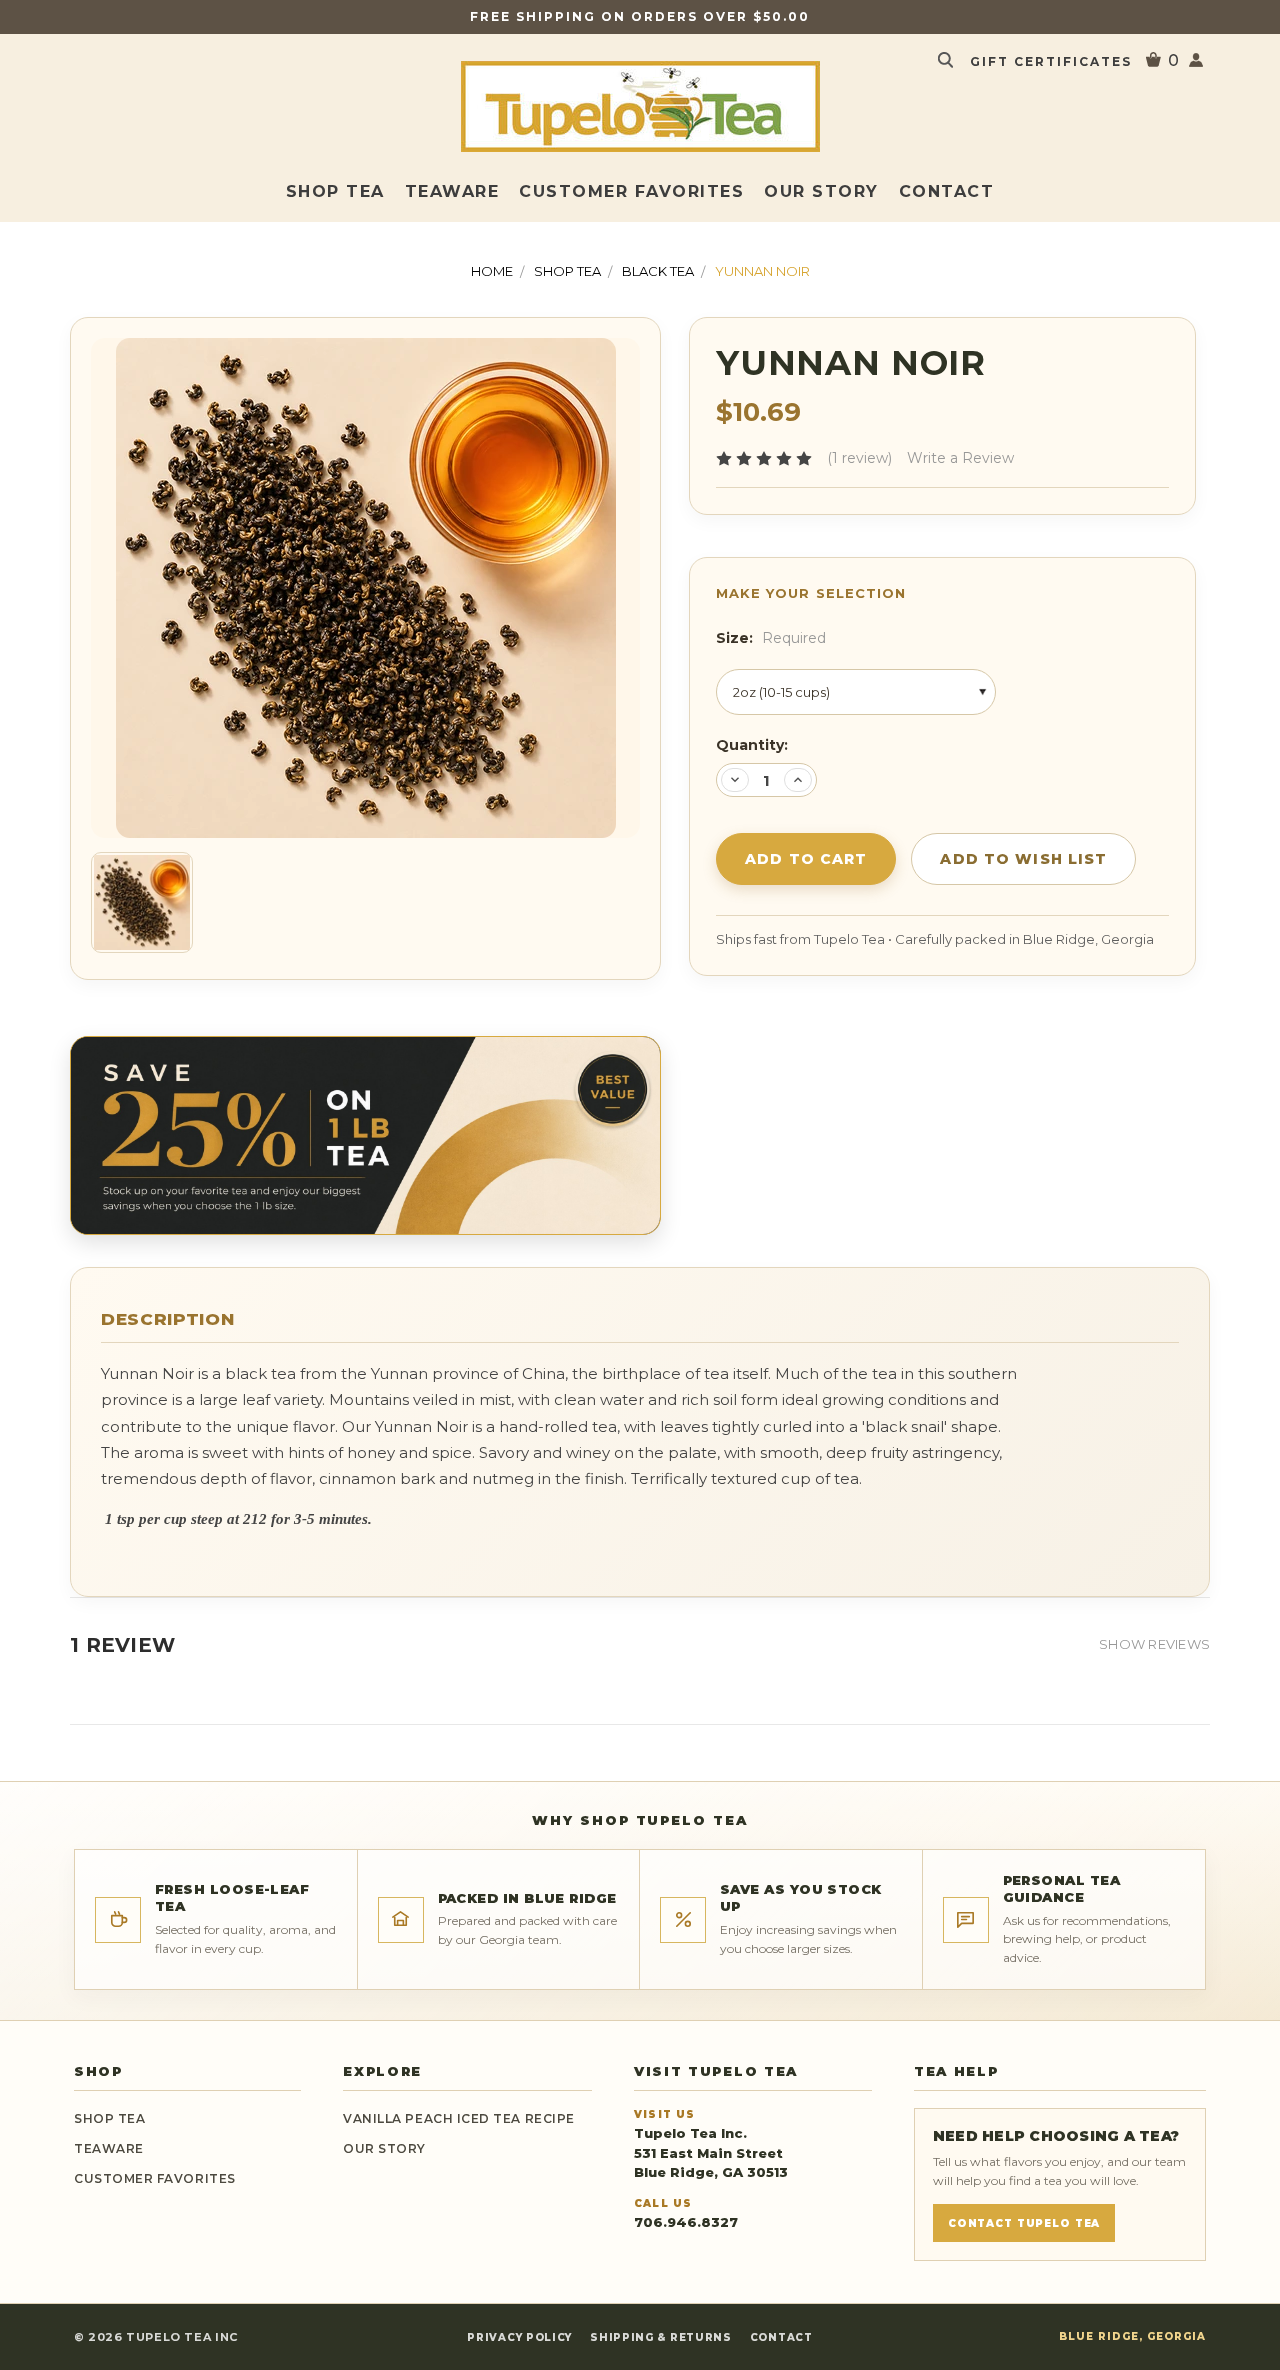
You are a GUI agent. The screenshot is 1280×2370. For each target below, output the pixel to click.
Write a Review (960, 458)
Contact (781, 2337)
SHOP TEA (335, 191)
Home (492, 271)
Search (945, 59)
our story (821, 191)
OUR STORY (384, 2148)
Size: (771, 638)
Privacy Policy (519, 2337)
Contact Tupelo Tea (1024, 2223)
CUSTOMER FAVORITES (631, 191)
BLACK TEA (658, 271)
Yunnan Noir (762, 271)
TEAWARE (452, 191)
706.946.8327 (686, 2222)
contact (947, 191)
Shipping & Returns (661, 2337)
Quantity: (752, 745)
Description (167, 1319)
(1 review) (859, 458)
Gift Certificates (1051, 61)
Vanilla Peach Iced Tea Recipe (459, 2118)
